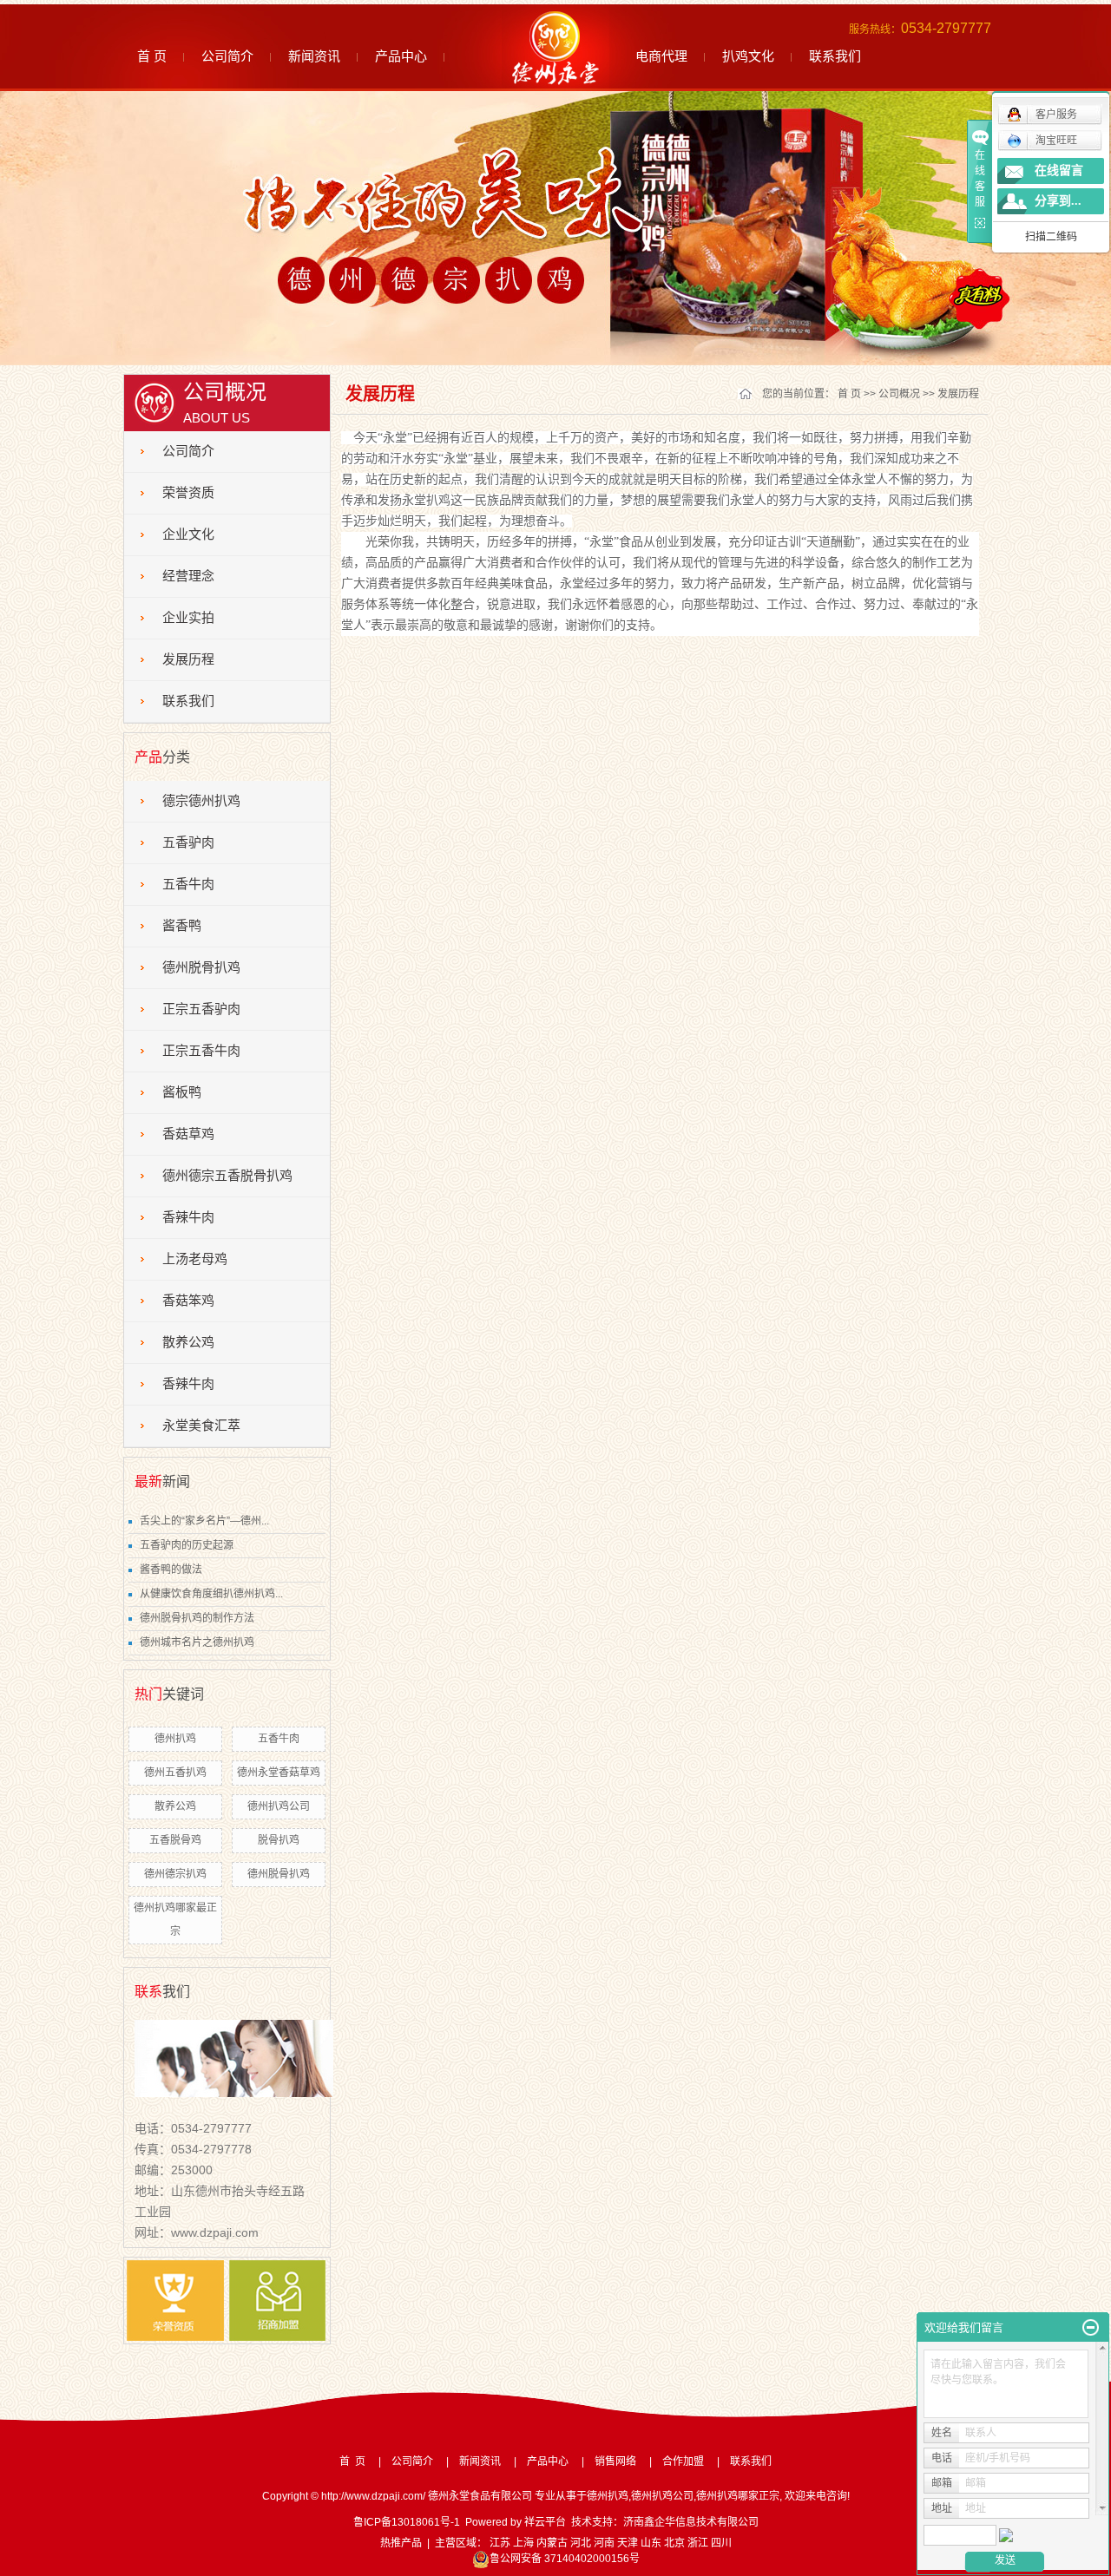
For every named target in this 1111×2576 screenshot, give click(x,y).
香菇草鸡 (188, 1134)
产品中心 (401, 56)
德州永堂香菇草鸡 (279, 1773)
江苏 (500, 2543)
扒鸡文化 (748, 56)
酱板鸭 (182, 1092)
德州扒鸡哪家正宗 (738, 2496)
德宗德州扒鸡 (201, 801)
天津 (628, 2543)
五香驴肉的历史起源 (187, 1545)
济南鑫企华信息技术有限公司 (691, 2522)
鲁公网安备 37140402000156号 (565, 2559)
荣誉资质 (188, 493)
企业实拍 (188, 618)
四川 (721, 2543)
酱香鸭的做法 (171, 1570)
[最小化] (1091, 2328)
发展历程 (188, 659)
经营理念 (188, 576)
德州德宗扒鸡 (175, 1874)
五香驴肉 (188, 842)
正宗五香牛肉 (201, 1051)
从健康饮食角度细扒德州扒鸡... (211, 1594)
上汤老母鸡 (195, 1259)
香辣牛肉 (188, 1217)
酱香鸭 (182, 926)
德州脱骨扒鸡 (201, 967)
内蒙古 (552, 2543)
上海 (523, 2543)
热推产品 (401, 2543)
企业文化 (188, 534)
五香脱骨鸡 (175, 1840)
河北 (581, 2543)
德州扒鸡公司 (279, 1806)
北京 (674, 2543)
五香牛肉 (188, 884)
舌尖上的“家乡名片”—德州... (204, 1521)
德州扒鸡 (175, 1739)
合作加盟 (683, 2461)
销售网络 (615, 2461)
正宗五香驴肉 (201, 1009)
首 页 (152, 56)
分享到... (1058, 201)
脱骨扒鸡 (279, 1840)
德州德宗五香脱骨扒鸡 (227, 1176)
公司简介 (227, 56)
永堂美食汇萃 (201, 1426)
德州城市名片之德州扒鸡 (197, 1642)
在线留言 (1059, 170)
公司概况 (899, 394)
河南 (604, 2543)
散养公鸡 (188, 1342)
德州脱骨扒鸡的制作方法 (197, 1618)
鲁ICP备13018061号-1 (407, 2522)
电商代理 (661, 56)
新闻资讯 (314, 56)
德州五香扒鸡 (175, 1773)
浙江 (698, 2543)
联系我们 (835, 56)
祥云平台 (545, 2522)
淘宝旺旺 (1056, 141)
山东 (651, 2543)
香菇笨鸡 (188, 1301)
